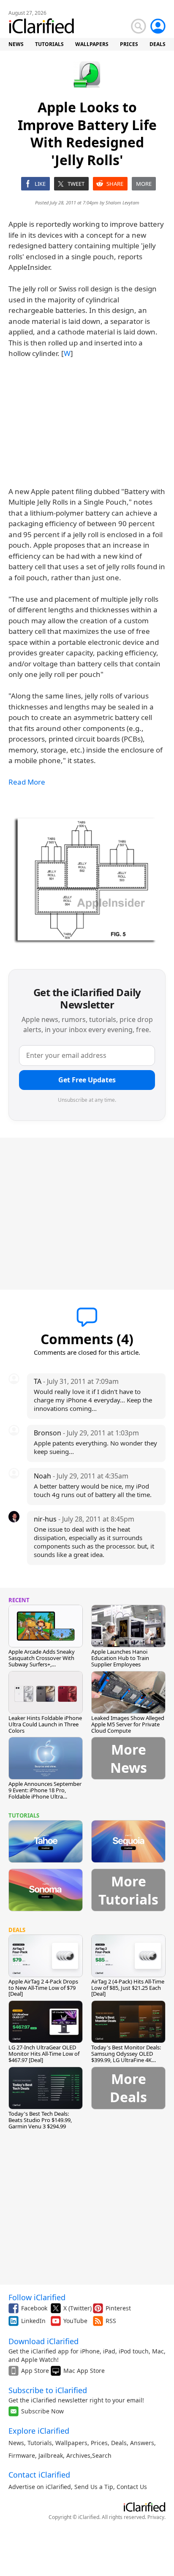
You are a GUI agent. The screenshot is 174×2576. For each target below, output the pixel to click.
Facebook (34, 2308)
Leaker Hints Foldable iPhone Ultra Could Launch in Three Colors (45, 1724)
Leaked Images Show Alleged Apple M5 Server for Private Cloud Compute (128, 1724)
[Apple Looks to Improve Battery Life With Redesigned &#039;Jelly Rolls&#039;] (87, 879)
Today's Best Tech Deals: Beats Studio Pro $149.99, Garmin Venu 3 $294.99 (40, 2120)
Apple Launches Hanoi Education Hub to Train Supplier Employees (120, 1658)
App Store (35, 2371)
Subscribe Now (42, 2411)
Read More (27, 782)
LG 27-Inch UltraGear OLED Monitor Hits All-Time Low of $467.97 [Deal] (44, 2054)
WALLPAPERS (92, 44)
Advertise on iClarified (40, 2487)
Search (102, 2455)
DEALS (158, 44)
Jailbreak (51, 2455)
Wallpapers (71, 2443)
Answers (142, 2443)
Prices (99, 2443)
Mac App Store (84, 2371)
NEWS (16, 44)
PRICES (129, 44)
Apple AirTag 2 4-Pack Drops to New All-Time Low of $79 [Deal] (43, 1988)
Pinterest (118, 2308)
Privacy (156, 2517)
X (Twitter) (77, 2308)
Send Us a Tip (94, 2487)
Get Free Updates (87, 1080)
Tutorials (40, 2443)
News (16, 2443)
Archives (78, 2455)
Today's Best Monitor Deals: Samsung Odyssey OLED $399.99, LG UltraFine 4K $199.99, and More (126, 2057)
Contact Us (132, 2487)
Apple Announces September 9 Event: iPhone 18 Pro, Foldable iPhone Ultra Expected (45, 1793)
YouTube (75, 2321)
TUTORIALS (49, 44)
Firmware (22, 2455)
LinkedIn (33, 2321)
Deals (119, 2443)
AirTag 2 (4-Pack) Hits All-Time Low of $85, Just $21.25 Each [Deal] (128, 1988)
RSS (111, 2321)
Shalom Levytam (122, 202)
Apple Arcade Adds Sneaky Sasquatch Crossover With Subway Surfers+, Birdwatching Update (42, 1661)
